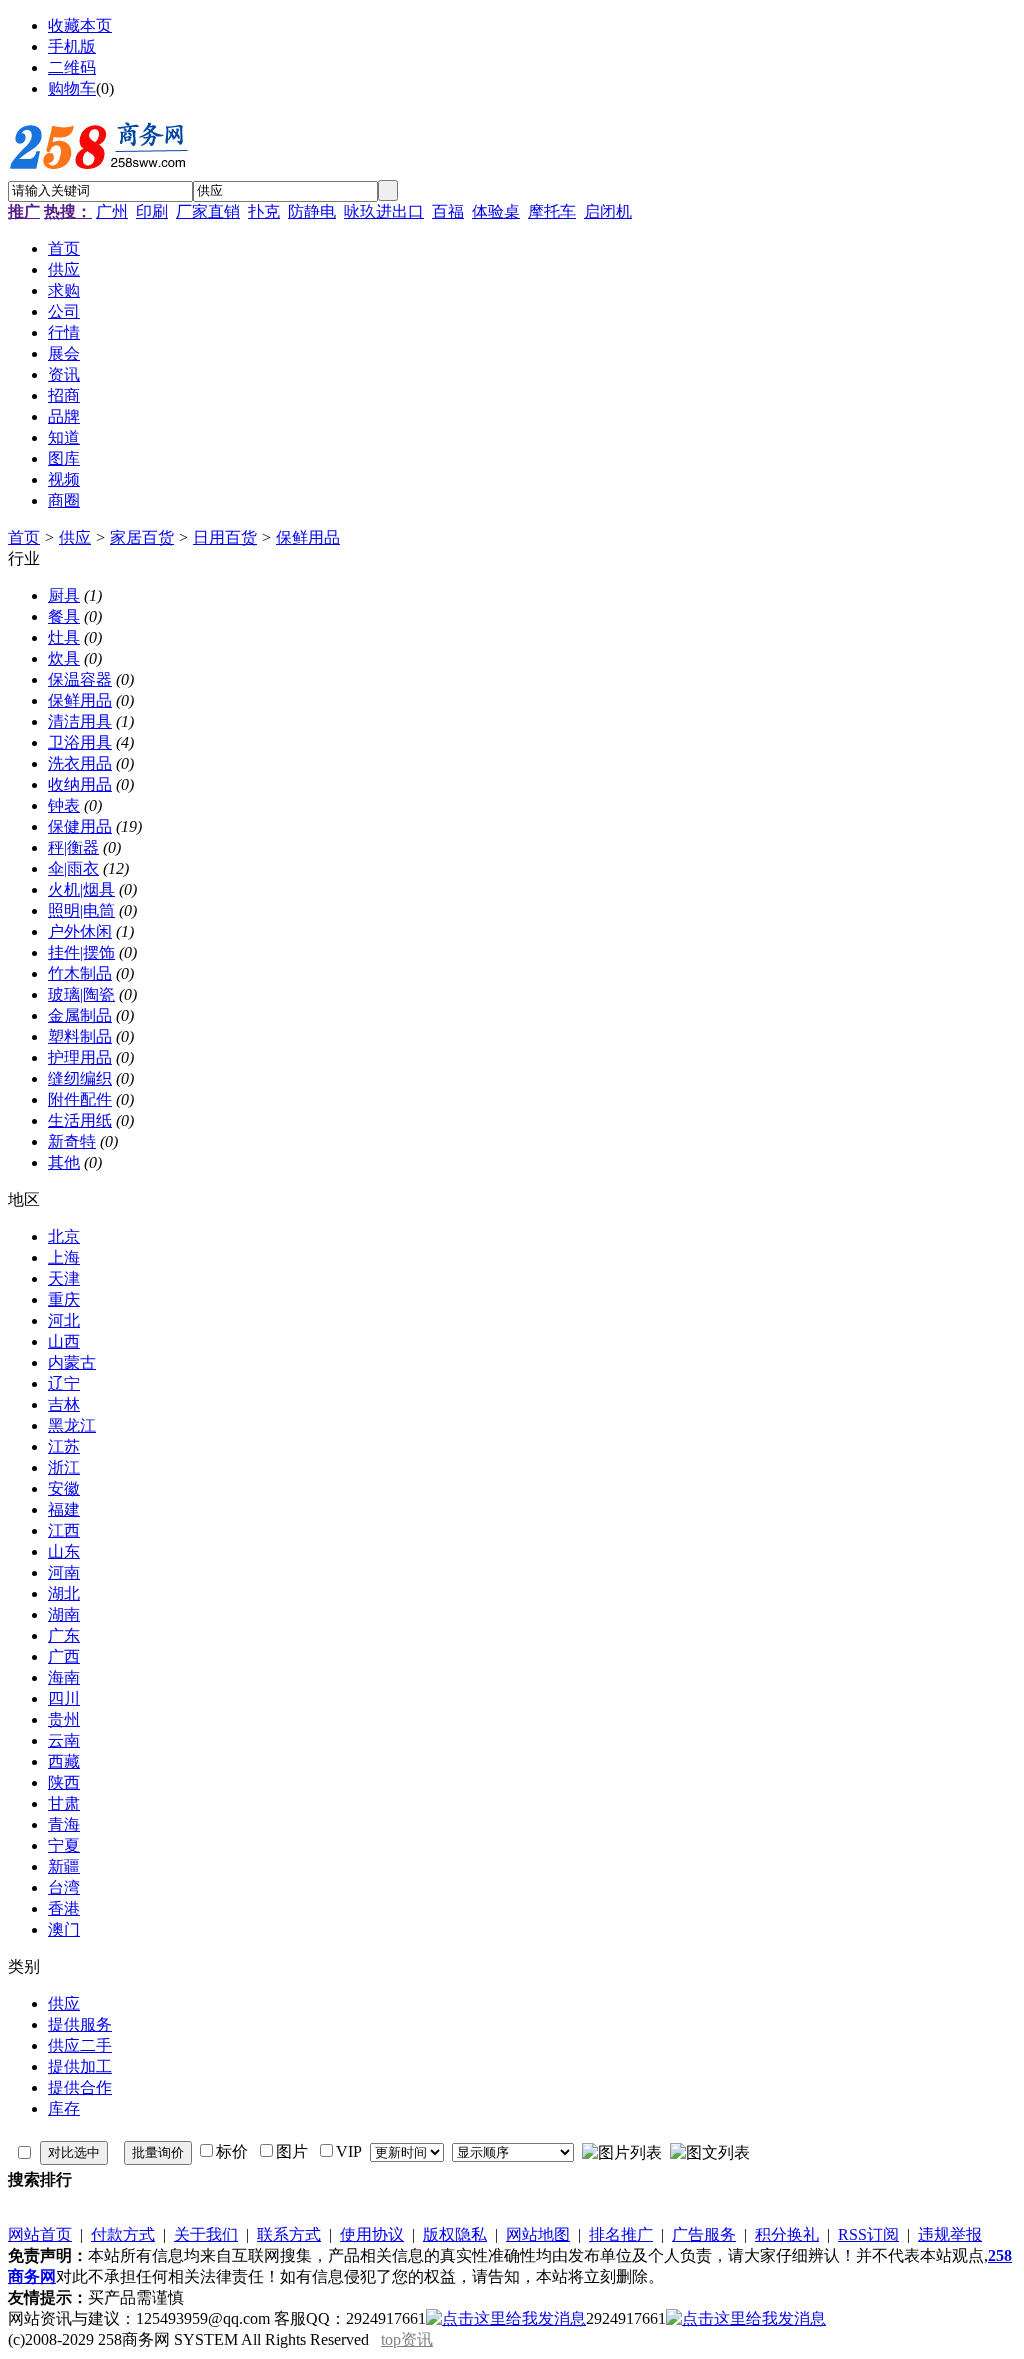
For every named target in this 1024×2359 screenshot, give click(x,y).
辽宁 (64, 1383)
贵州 (64, 1719)
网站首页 (40, 2234)
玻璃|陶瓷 (81, 994)
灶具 (64, 637)
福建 (64, 1509)
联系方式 (289, 2234)
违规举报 (950, 2234)
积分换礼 (787, 2234)
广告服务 (704, 2234)
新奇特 (72, 1141)
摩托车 (552, 211)
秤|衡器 (73, 847)
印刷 (152, 211)
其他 (64, 1162)
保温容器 (80, 679)
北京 (64, 1236)
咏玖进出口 (384, 211)
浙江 (64, 1467)
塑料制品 (80, 1036)
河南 (64, 1572)
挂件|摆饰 (81, 952)
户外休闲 (80, 931)
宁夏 (64, 1845)
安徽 (64, 1488)
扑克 (264, 211)
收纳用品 (80, 784)
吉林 (64, 1404)
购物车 (72, 88)
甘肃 (64, 1803)
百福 (448, 211)
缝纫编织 (80, 1078)
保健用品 (80, 826)
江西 (64, 1530)
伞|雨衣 (73, 868)
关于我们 (206, 2234)
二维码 (72, 67)
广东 (64, 1635)
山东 (64, 1551)
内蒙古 (72, 1362)
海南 (64, 1677)
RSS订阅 (868, 2234)
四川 (64, 1698)
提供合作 (80, 2087)
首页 (24, 537)
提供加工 (80, 2066)
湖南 (64, 1614)
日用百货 (225, 537)
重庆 (64, 1299)
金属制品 (80, 1015)
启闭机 (608, 211)
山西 (64, 1341)
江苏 (64, 1446)
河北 (64, 1320)
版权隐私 (455, 2234)
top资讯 (407, 2339)
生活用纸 (80, 1120)
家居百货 (142, 537)
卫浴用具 (80, 742)
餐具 (64, 616)
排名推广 (621, 2234)
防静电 (312, 211)
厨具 (64, 595)
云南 (64, 1740)
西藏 (64, 1761)
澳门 (64, 1929)
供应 (75, 537)
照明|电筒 (81, 910)
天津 (64, 1278)
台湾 (64, 1887)
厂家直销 (208, 211)
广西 (64, 1656)
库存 (64, 2108)
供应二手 (80, 2045)
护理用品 (80, 1057)
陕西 (64, 1782)
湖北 (64, 1593)
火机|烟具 (81, 889)
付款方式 (123, 2234)
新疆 (64, 1866)
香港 (64, 1908)
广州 (112, 211)
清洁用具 (80, 721)
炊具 (64, 658)
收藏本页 (80, 25)
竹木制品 (80, 973)
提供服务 (80, 2024)
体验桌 (496, 211)
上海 (64, 1257)
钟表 (64, 805)
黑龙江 (72, 1425)
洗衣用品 (80, 763)
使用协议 (372, 2234)
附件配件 (80, 1099)
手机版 (72, 46)
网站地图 (538, 2234)
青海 (64, 1824)
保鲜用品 (308, 537)
